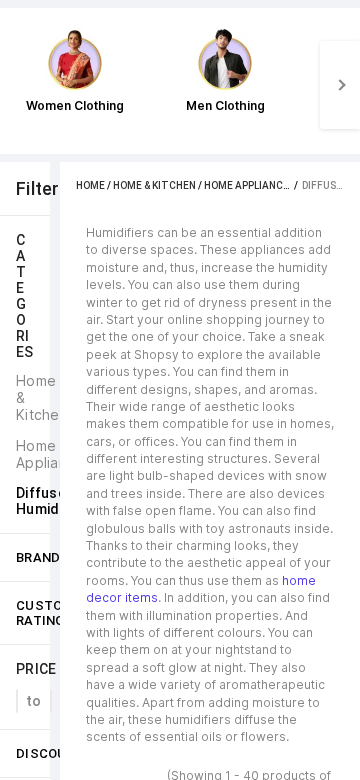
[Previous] (20, 85)
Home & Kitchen (154, 185)
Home (90, 185)
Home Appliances (249, 185)
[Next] (340, 85)
